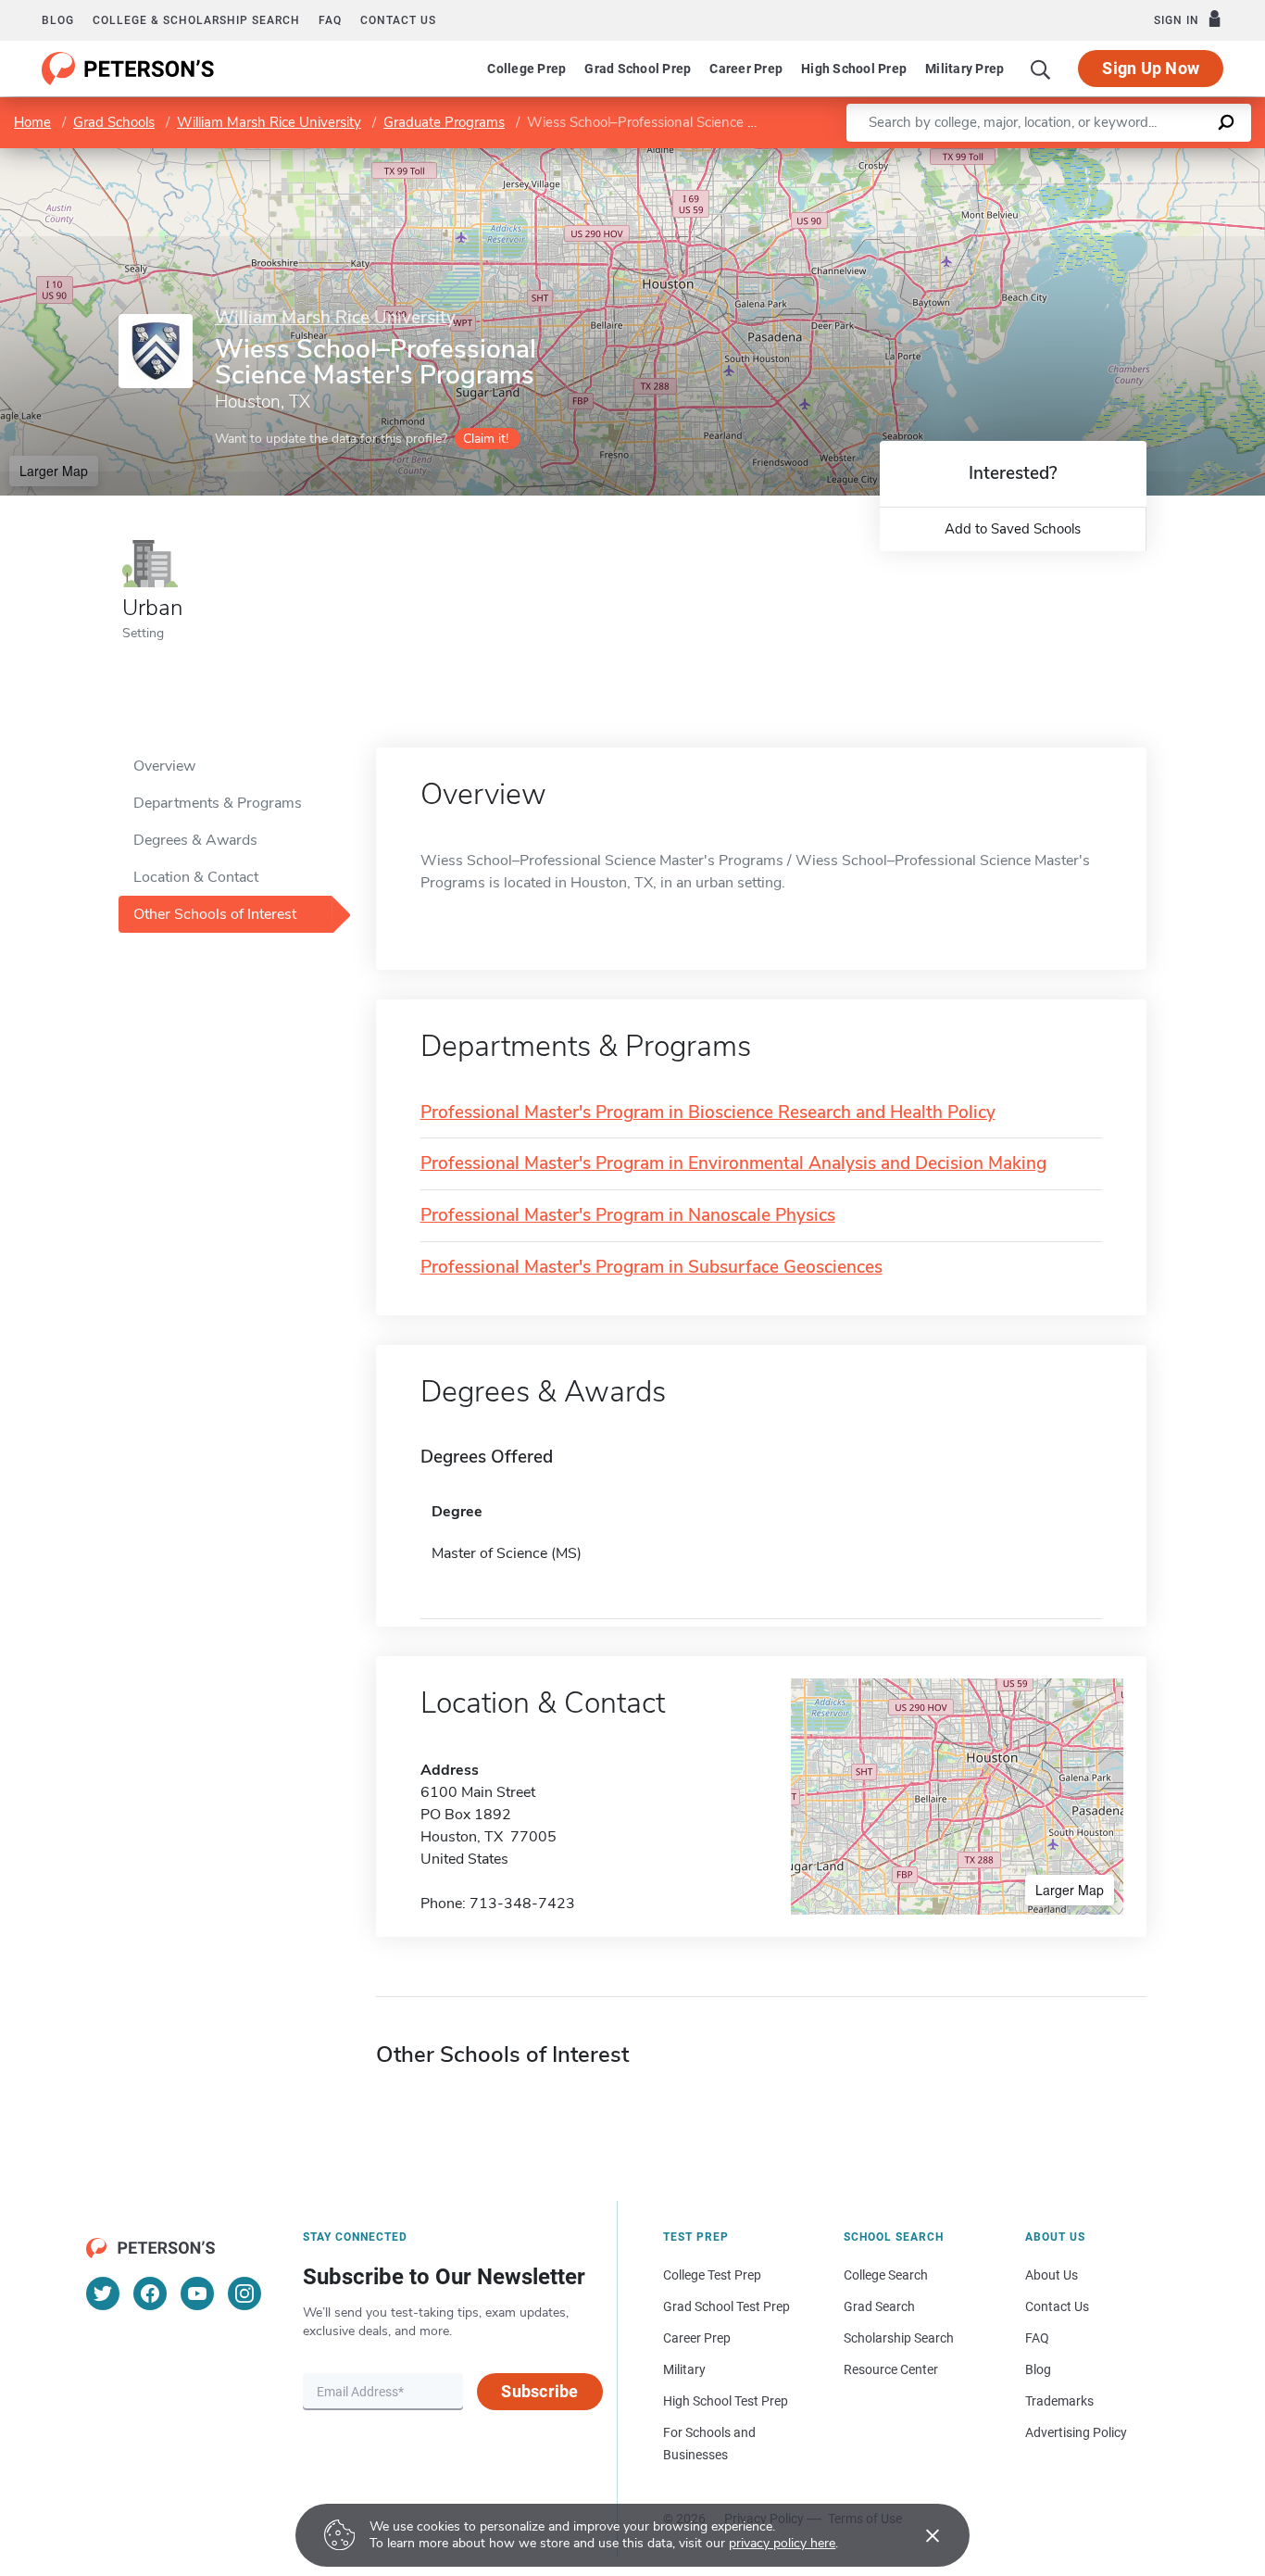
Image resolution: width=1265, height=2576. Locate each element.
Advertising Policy (1076, 2432)
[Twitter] (103, 2293)
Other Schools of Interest (215, 914)
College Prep (526, 69)
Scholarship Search (899, 2338)
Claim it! (486, 439)
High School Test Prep (726, 2401)
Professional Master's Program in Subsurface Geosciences (651, 1268)
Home (32, 122)
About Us (1052, 2275)
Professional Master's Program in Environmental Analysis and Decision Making (733, 1164)
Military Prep (964, 69)
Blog (58, 20)
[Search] (1041, 69)
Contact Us (1057, 2306)
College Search (886, 2275)
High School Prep (854, 69)
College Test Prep (712, 2275)
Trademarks (1059, 2401)
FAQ (330, 20)
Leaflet (1047, 157)
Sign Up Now (1151, 68)
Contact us (398, 20)
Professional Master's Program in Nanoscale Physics (628, 1216)
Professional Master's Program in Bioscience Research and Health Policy (708, 1113)
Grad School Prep (638, 69)
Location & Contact (196, 877)
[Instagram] (244, 2293)
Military (684, 2369)
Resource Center (891, 2369)
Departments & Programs (218, 803)
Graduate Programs (444, 122)
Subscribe (539, 2391)
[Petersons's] (128, 69)
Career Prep (746, 69)
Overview (164, 766)
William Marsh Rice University (269, 122)
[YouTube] (197, 2293)
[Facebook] (150, 2293)
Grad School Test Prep (726, 2306)
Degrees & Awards (195, 840)
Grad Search (879, 2306)
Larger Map (54, 471)
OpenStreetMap (1140, 157)
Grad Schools (114, 122)
